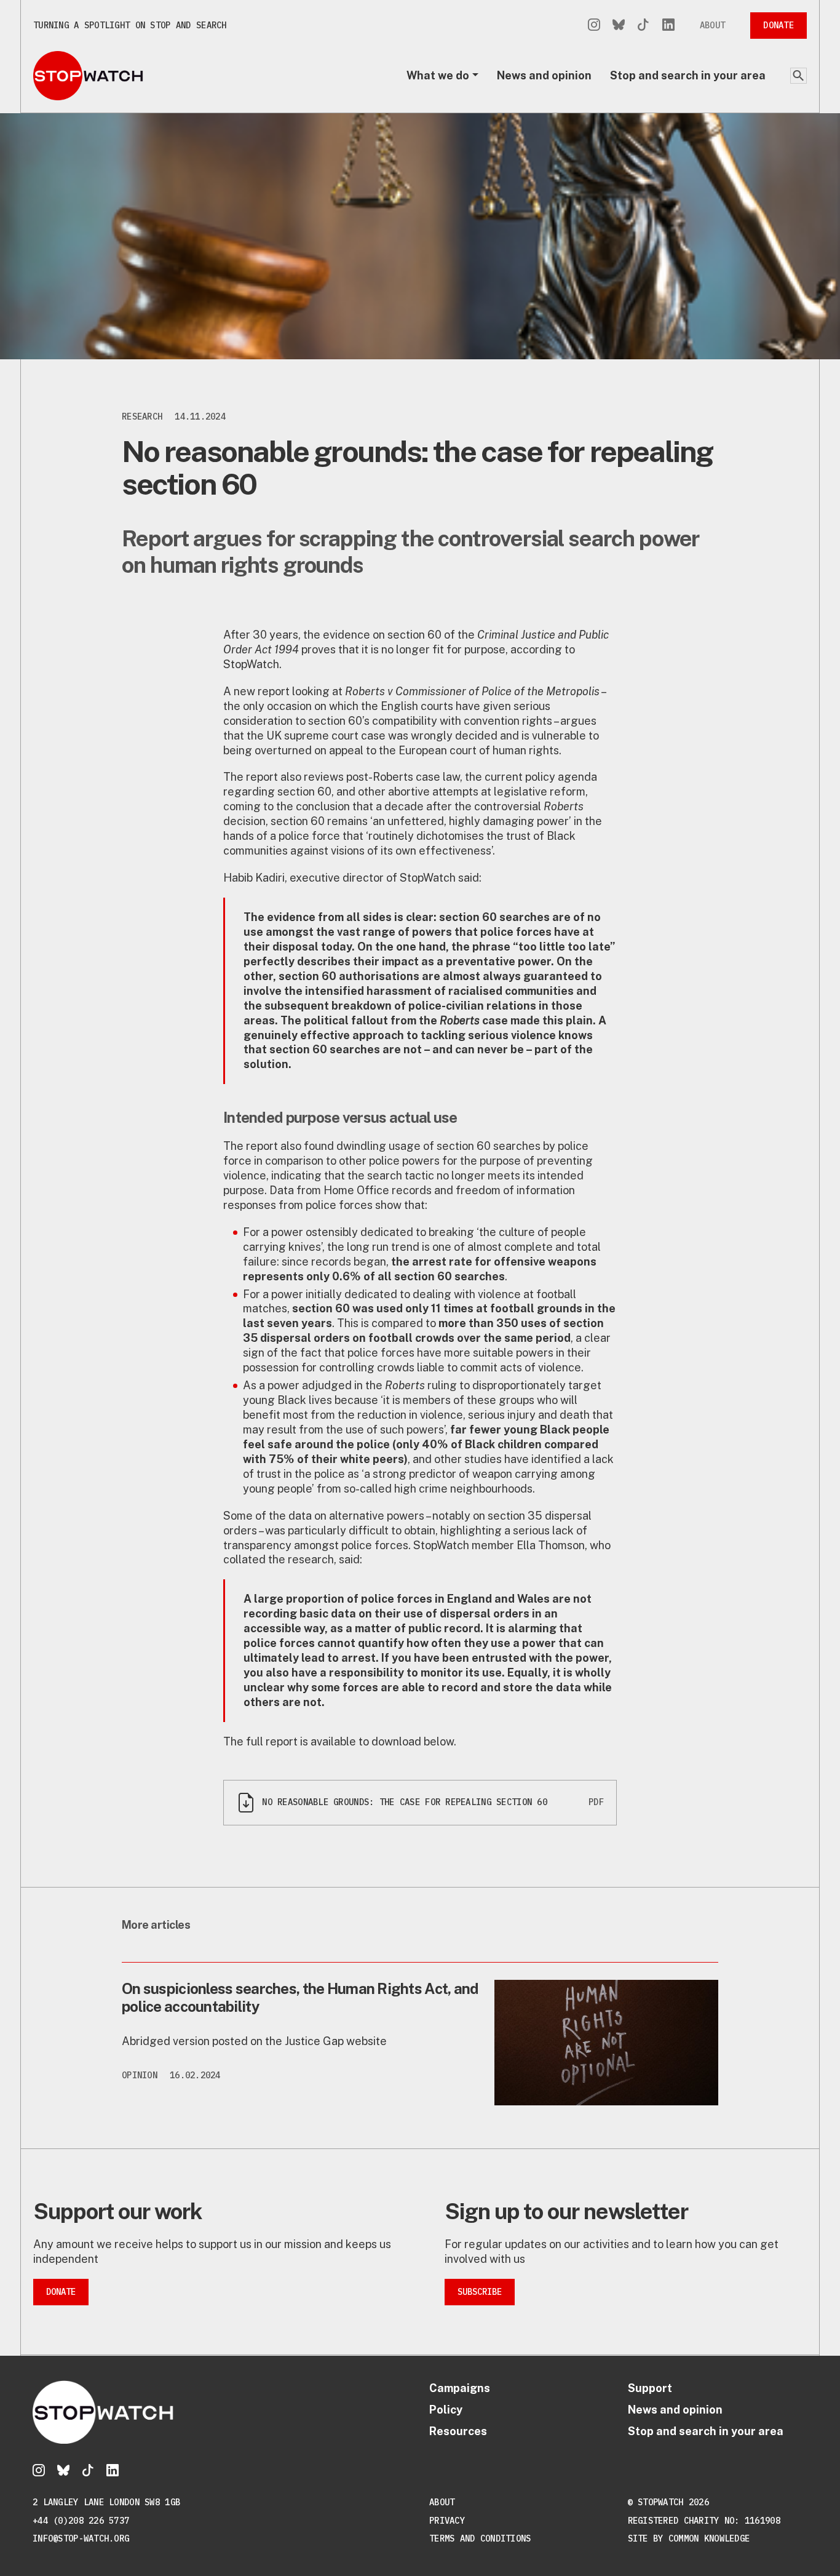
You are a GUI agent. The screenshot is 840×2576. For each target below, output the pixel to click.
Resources (458, 2431)
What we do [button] (438, 75)
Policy (446, 2410)
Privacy (447, 2521)
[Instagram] (594, 26)
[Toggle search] (798, 76)
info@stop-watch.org (81, 2538)
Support (650, 2388)
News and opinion (544, 75)
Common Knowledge (709, 2538)
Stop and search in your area (688, 75)
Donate (779, 25)
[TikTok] (643, 26)
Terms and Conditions (480, 2538)
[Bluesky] (619, 26)
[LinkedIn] (668, 26)
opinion (140, 2075)
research (142, 417)
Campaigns (460, 2388)
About (712, 25)
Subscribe (480, 2292)
